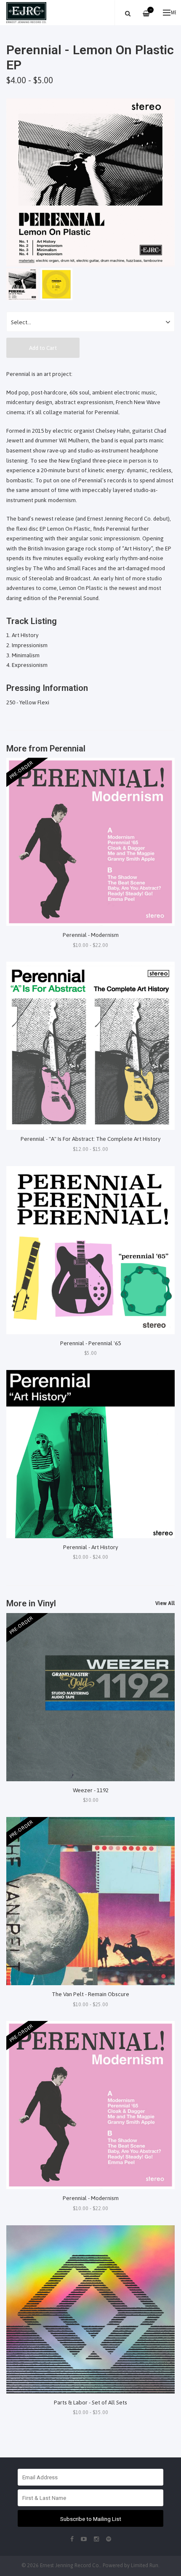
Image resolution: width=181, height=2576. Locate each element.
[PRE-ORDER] (90, 841)
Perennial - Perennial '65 (90, 1343)
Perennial (68, 748)
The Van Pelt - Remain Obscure (90, 1994)
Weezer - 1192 (91, 1790)
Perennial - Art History (91, 1547)
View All (165, 1603)
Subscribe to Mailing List (91, 2519)
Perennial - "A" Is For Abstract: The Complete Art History (91, 1139)
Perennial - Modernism (91, 935)
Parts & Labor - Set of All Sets (90, 2402)
